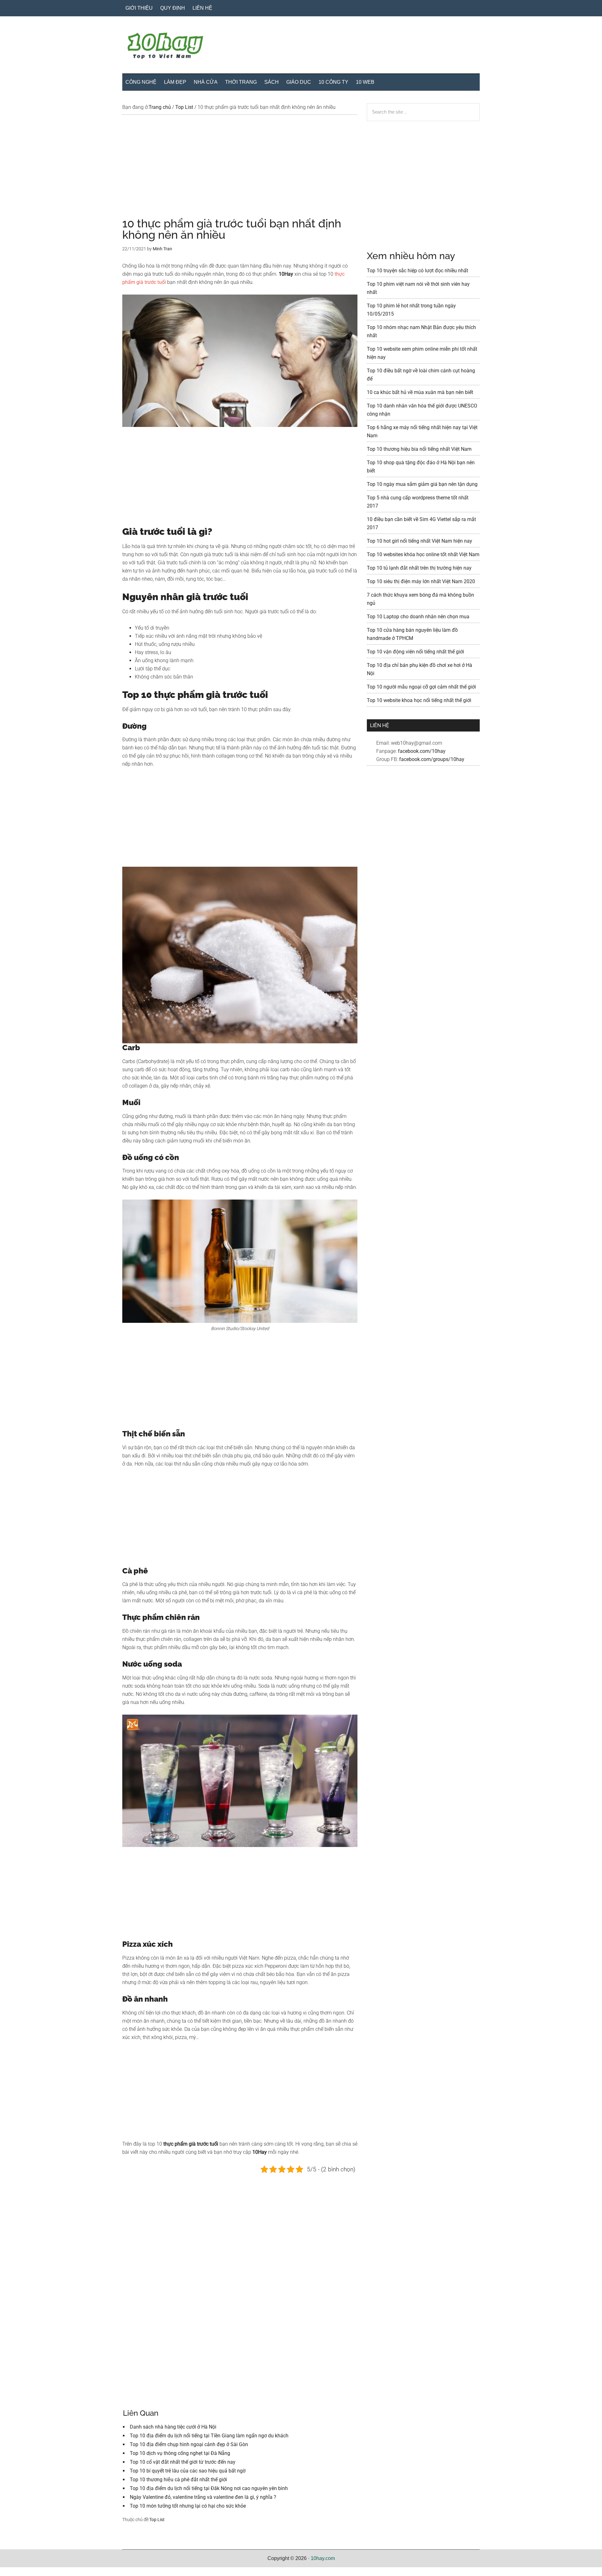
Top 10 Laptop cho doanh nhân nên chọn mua (418, 617)
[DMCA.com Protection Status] (16, 2572)
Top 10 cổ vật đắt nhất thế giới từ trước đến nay (183, 2462)
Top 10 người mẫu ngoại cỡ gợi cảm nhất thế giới (421, 687)
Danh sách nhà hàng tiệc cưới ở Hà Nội (173, 2427)
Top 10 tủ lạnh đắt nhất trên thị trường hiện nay (419, 568)
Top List (157, 2520)
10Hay (301, 47)
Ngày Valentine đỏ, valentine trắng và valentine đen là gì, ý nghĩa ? (203, 2497)
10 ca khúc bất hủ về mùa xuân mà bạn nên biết (420, 392)
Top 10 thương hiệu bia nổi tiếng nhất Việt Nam (419, 449)
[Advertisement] (240, 171)
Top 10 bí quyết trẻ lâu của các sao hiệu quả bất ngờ (188, 2471)
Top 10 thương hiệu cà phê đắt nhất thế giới (178, 2480)
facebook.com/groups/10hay (432, 759)
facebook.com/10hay (422, 751)
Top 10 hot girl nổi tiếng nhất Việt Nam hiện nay (420, 541)
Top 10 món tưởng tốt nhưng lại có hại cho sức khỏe (188, 2506)
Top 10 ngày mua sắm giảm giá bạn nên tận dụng (422, 484)
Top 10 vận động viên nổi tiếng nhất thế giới (415, 652)
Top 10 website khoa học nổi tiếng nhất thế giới (419, 700)
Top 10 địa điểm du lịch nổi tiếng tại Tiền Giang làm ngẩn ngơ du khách (209, 2436)
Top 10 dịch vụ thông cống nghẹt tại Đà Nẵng (180, 2453)
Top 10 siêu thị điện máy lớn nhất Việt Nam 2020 (421, 581)
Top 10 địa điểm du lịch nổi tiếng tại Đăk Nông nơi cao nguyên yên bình (209, 2488)
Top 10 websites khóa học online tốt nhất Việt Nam (423, 554)
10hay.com (323, 2558)
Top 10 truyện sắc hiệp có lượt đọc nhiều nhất (417, 271)
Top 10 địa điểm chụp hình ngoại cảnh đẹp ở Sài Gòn (189, 2444)
